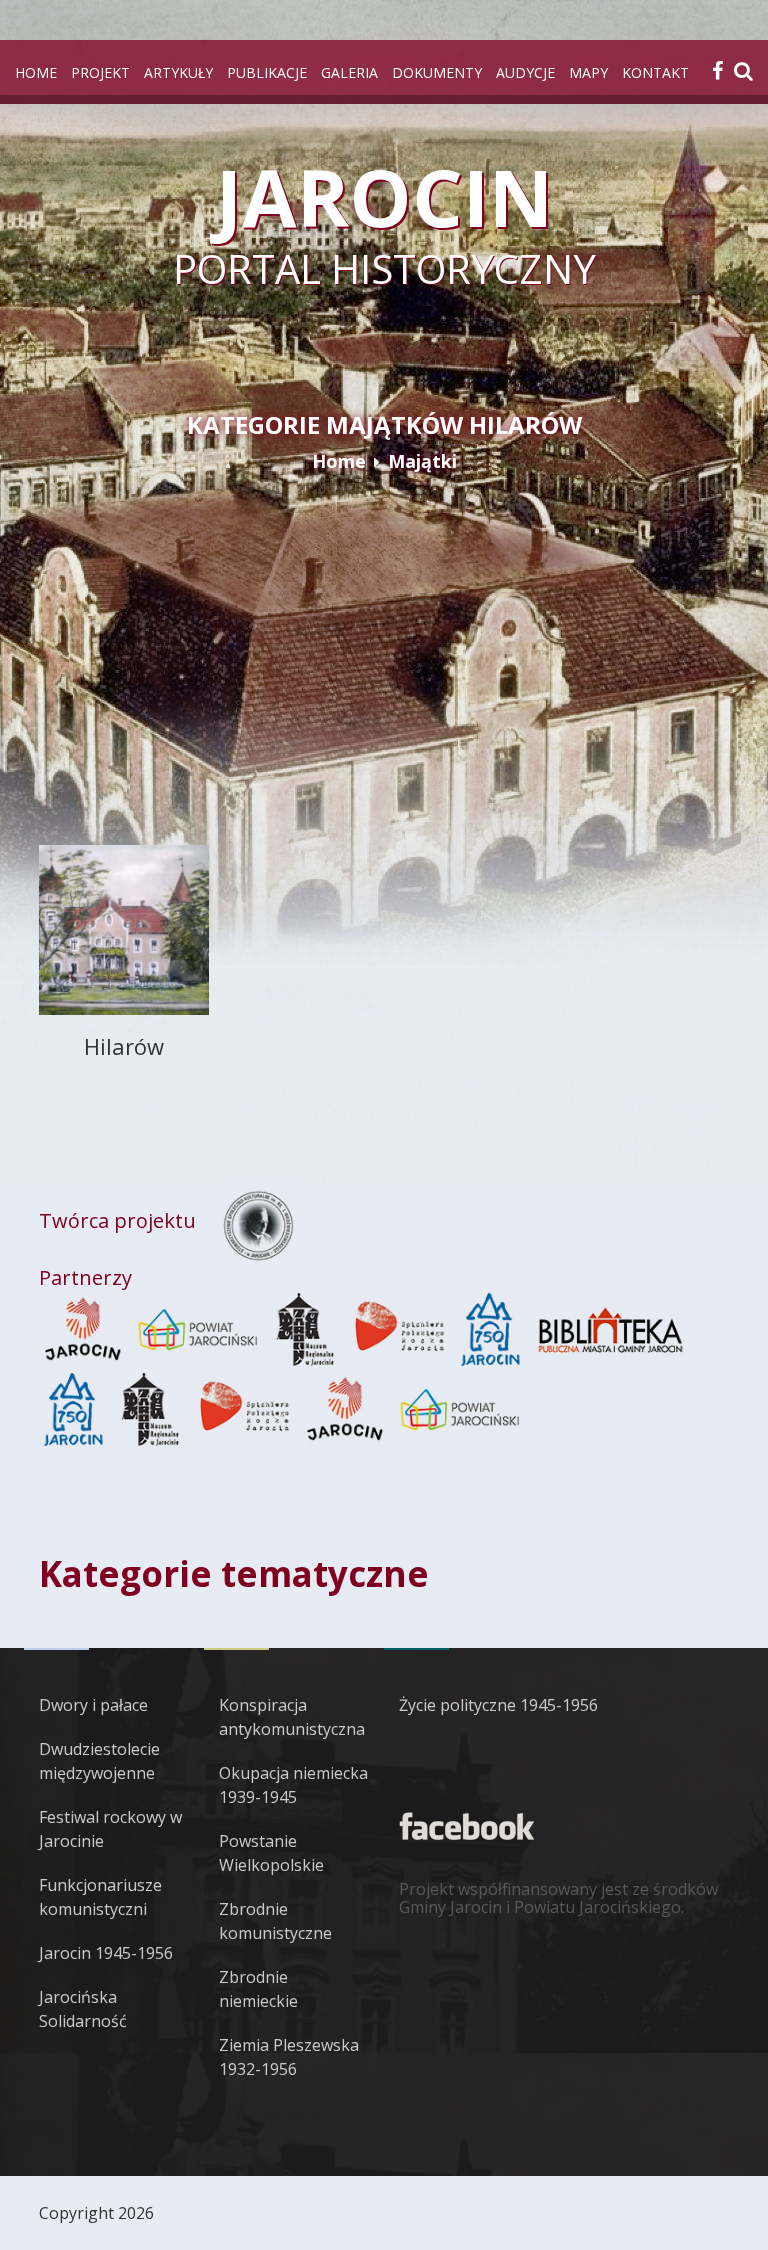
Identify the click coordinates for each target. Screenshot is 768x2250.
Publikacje (267, 72)
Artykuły (178, 72)
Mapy (588, 72)
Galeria (349, 72)
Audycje (525, 72)
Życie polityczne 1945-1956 (498, 1705)
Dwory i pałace (93, 1705)
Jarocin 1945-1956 (106, 1953)
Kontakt (655, 72)
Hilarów (124, 1046)
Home (36, 72)
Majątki (422, 461)
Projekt (100, 72)
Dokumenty (437, 72)
